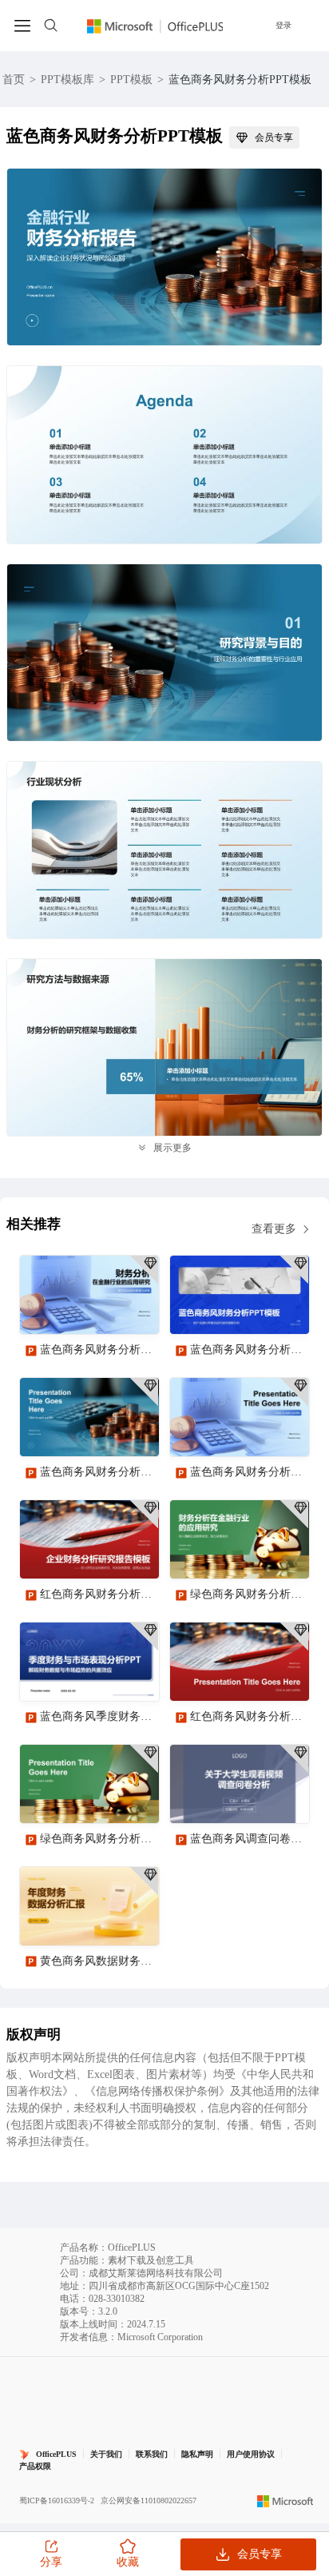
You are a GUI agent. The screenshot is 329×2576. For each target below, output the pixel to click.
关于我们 (106, 2454)
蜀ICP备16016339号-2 (57, 2500)
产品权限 (35, 2466)
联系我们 (152, 2454)
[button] (291, 2170)
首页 (14, 80)
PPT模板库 (67, 80)
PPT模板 (131, 80)
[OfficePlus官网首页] (155, 25)
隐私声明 (197, 2454)
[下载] (133, 1308)
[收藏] (95, 1308)
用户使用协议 (251, 2454)
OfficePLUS (56, 2454)
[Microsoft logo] (285, 2501)
